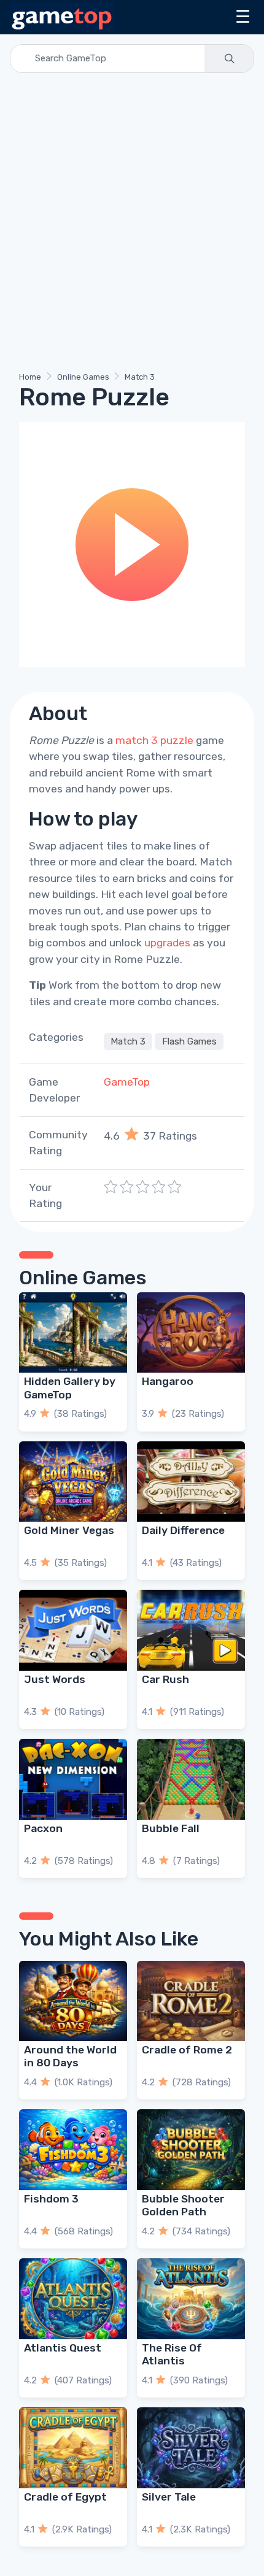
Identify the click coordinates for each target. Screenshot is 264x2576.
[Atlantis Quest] (73, 2299)
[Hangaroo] (191, 1333)
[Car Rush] (191, 1630)
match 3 (137, 740)
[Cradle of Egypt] (73, 2448)
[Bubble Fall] (191, 1779)
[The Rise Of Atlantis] (191, 2299)
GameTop (127, 1082)
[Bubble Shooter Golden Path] (191, 2150)
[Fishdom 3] (73, 2150)
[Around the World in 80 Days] (73, 2001)
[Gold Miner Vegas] (73, 1482)
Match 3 (140, 377)
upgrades (167, 943)
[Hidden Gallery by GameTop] (73, 1333)
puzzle (177, 740)
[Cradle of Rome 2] (191, 2001)
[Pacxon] (73, 1779)
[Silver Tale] (191, 2448)
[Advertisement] (132, 224)
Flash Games (189, 1041)
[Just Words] (73, 1630)
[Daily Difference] (191, 1482)
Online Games (83, 377)
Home (30, 377)
